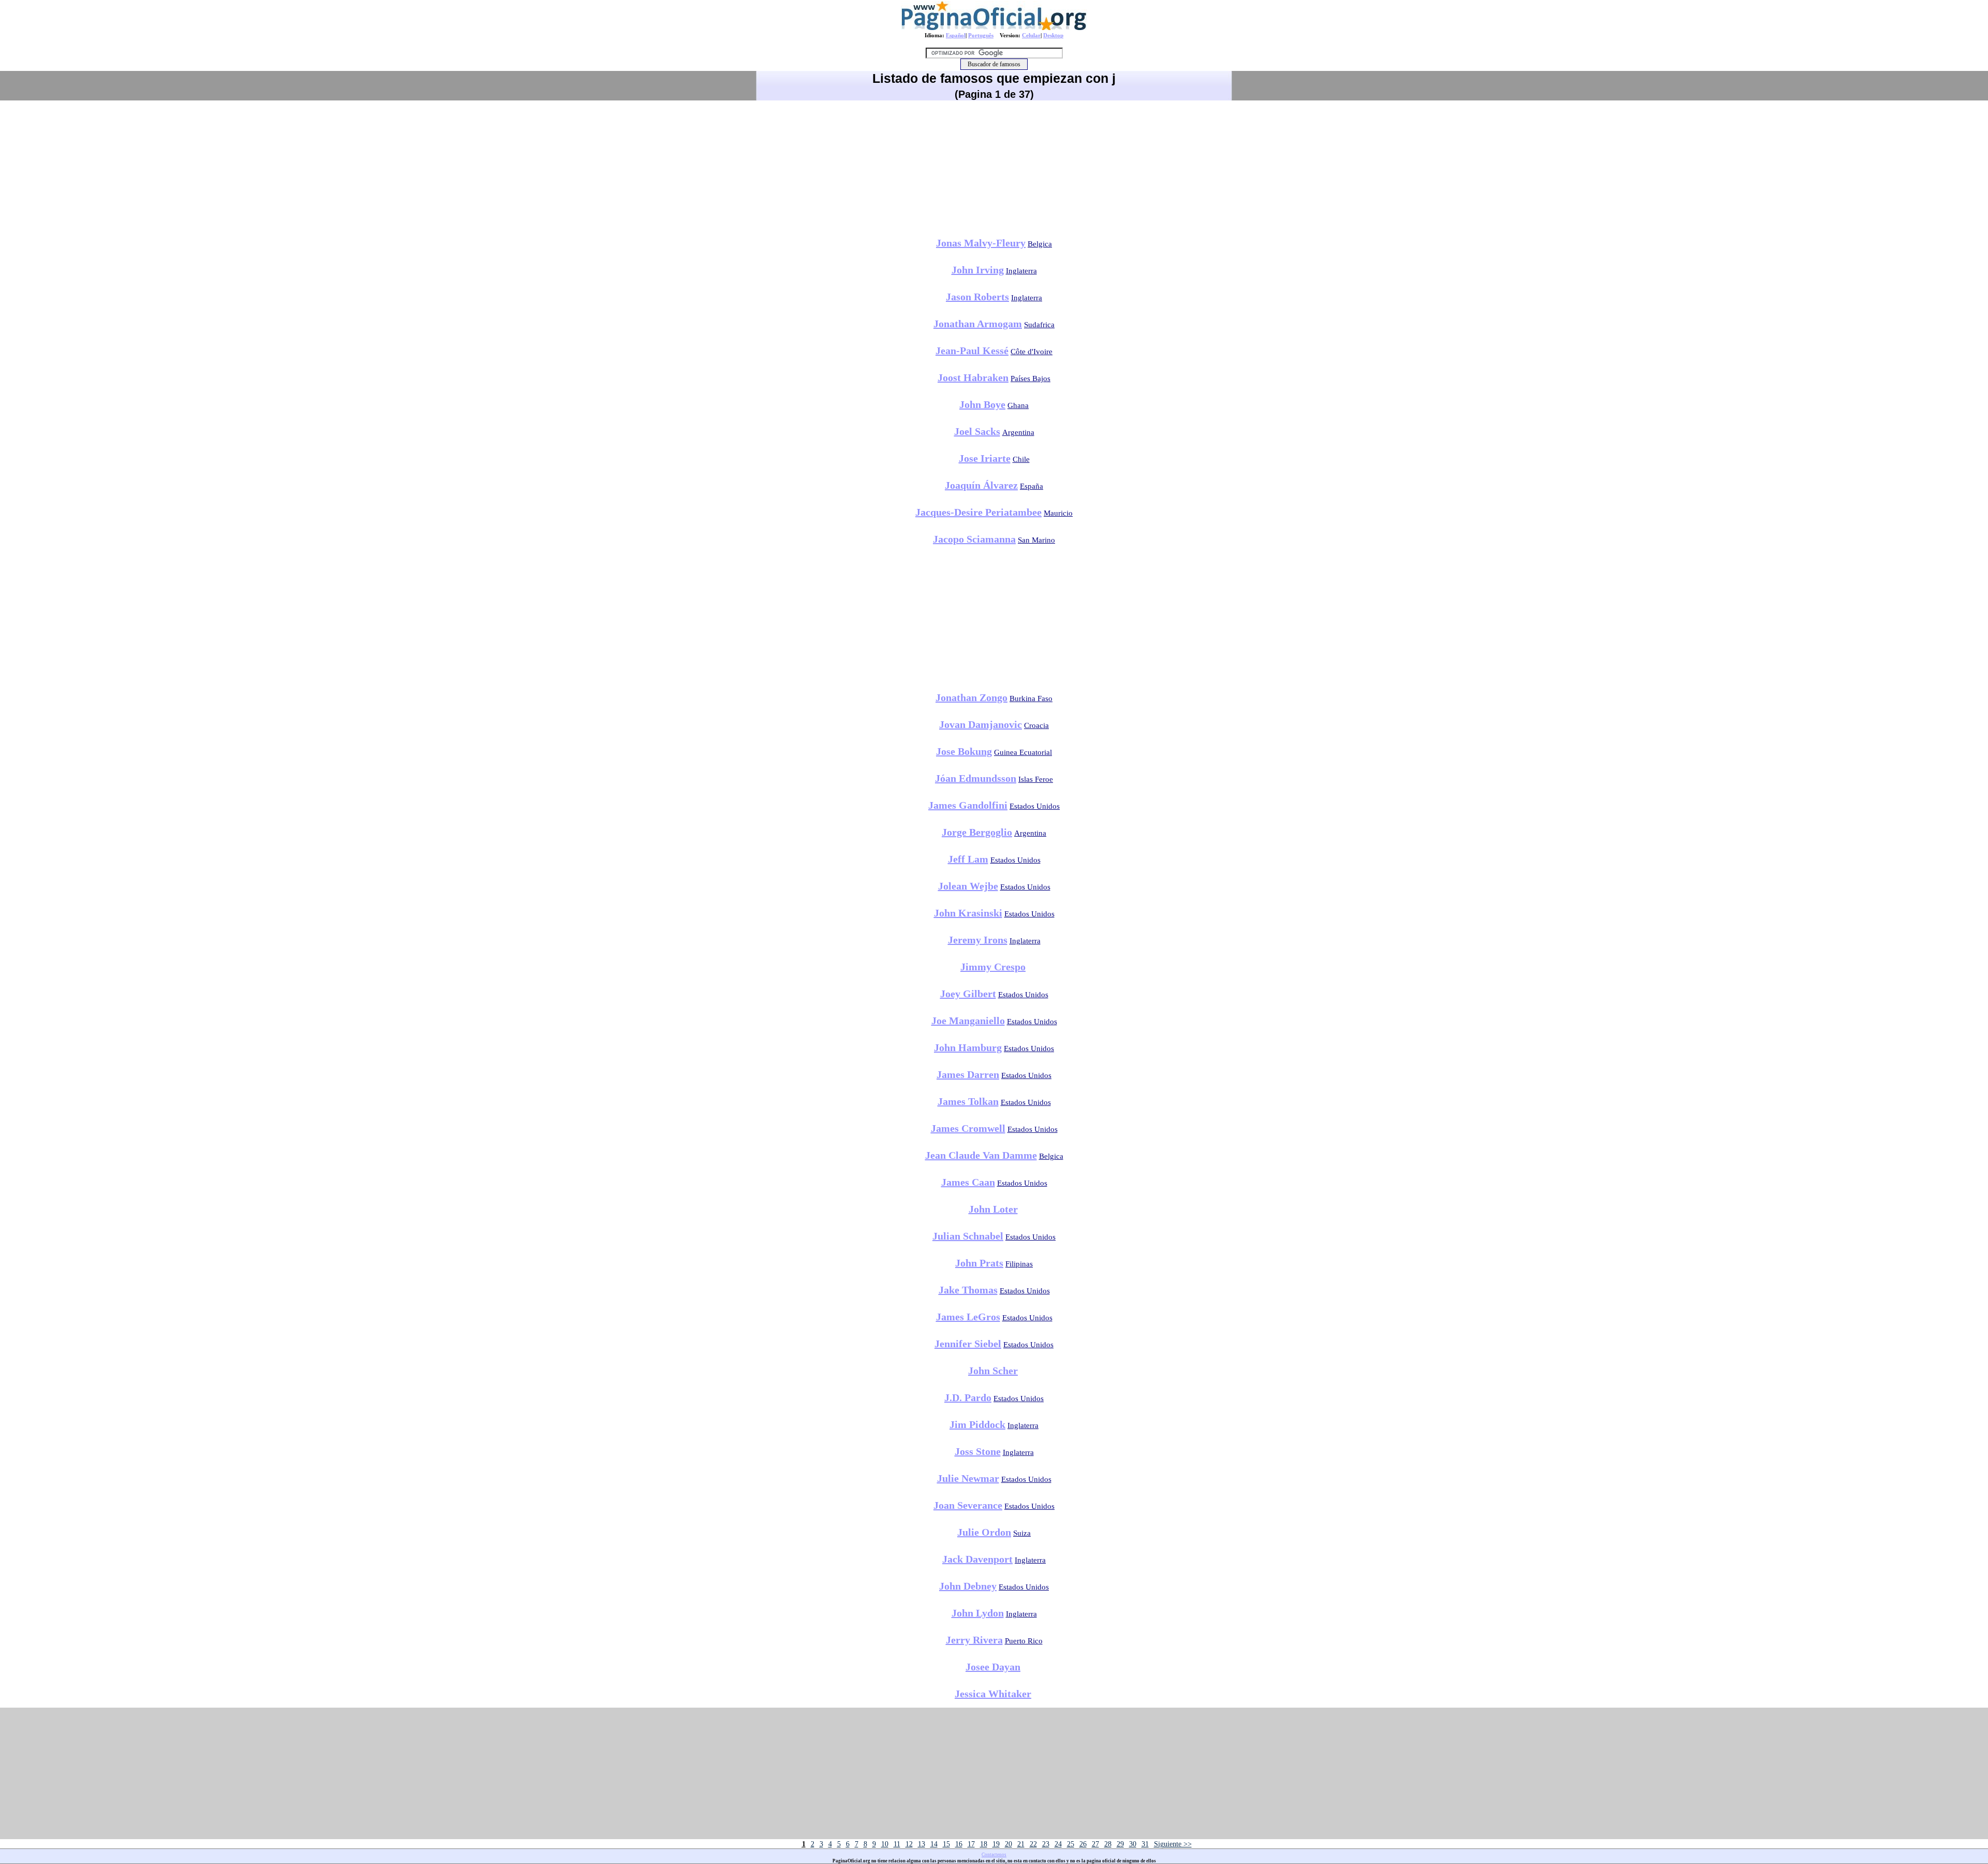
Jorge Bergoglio (977, 832)
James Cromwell (968, 1128)
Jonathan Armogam (978, 324)
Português (981, 35)
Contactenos (994, 1855)
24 (1058, 1844)
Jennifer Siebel (968, 1344)
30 (1133, 1844)
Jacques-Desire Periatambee (978, 512)
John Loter (993, 1209)
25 (1071, 1844)
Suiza (1022, 1533)
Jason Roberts (977, 297)
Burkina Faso (1031, 698)
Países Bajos (1030, 378)
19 (996, 1844)
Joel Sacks (977, 431)
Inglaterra (1021, 271)
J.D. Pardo (968, 1397)
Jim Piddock (977, 1424)
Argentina (1018, 432)
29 (1120, 1844)
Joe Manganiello (968, 1021)
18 (984, 1844)
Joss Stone (978, 1451)
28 (1108, 1844)
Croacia (1036, 725)
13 (922, 1844)
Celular (1031, 35)
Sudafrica (1039, 325)
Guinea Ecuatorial (1023, 752)
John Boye (982, 404)
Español (956, 35)
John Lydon (978, 1613)
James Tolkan (968, 1101)
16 (959, 1844)
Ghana (1018, 405)
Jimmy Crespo (993, 967)
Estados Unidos (1035, 806)
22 (1033, 1844)
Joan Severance (968, 1505)
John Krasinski (968, 913)
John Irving (978, 270)
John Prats (979, 1263)
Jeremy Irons (978, 940)
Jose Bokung (964, 751)
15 (946, 1844)
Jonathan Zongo (971, 697)
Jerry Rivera (974, 1640)
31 (1145, 1844)
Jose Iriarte (985, 458)
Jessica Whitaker (993, 1694)
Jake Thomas (968, 1290)
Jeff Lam (968, 859)
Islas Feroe (1036, 779)
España (1032, 486)
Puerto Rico (1024, 1641)
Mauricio (1058, 513)
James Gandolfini (968, 805)
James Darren (968, 1074)
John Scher (993, 1371)
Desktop (1053, 35)
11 (897, 1844)
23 (1046, 1844)
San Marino (1036, 540)
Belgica (1040, 244)
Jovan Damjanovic (981, 724)
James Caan (968, 1182)
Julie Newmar (968, 1478)
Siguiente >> (1173, 1844)
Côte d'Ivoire (1032, 352)
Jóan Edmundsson (976, 778)
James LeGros (968, 1317)
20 (1008, 1844)
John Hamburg (968, 1047)
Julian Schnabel (968, 1236)
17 (971, 1844)
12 (909, 1844)
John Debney (968, 1586)
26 (1083, 1844)
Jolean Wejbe (968, 886)
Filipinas (1019, 1264)
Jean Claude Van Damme (981, 1155)
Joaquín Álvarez (981, 485)
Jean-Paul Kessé (972, 351)
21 (1021, 1844)
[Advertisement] (994, 165)
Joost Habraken (973, 377)
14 (934, 1844)
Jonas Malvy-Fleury (981, 243)
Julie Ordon (984, 1532)
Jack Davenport (977, 1559)
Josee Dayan (993, 1667)
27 (1095, 1844)
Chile (1021, 459)
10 (885, 1844)
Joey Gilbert (968, 994)
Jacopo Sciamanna (974, 539)
